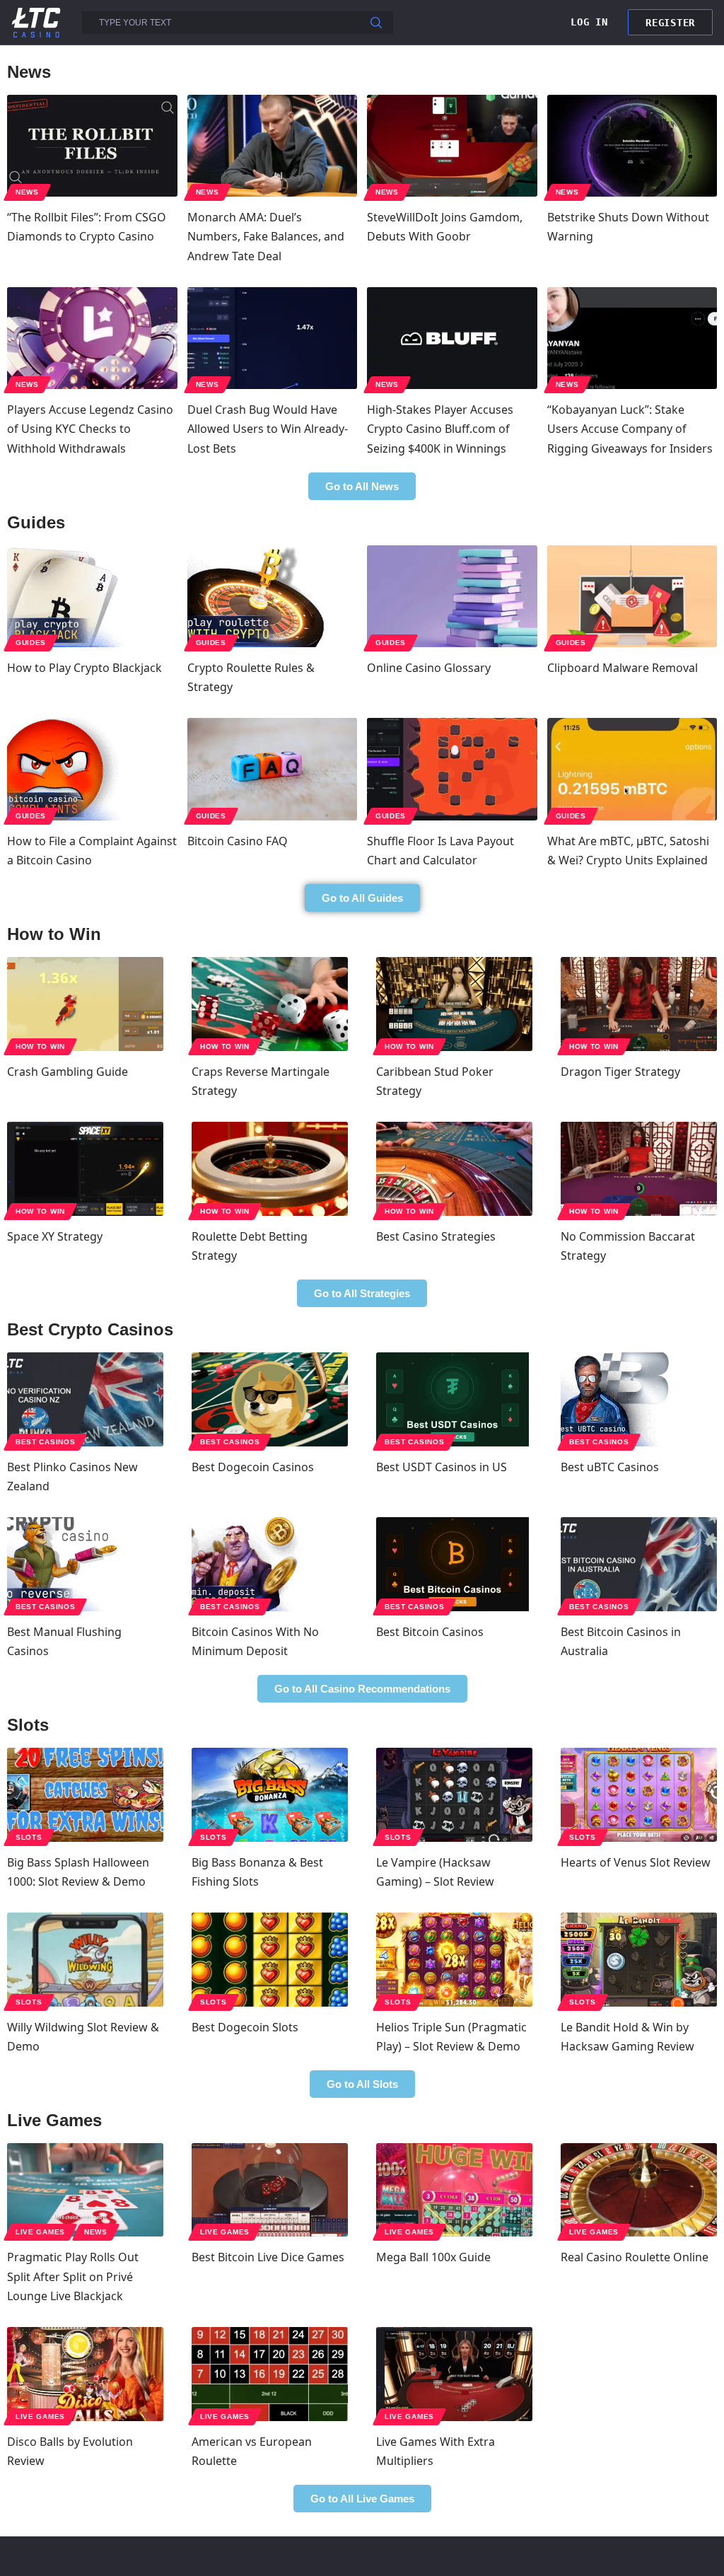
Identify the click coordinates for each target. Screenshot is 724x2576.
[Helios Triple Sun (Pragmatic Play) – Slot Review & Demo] (454, 1960)
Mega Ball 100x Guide (433, 2257)
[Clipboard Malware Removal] (632, 596)
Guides (31, 643)
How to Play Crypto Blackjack (84, 668)
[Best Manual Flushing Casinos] (85, 1564)
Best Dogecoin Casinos (253, 1467)
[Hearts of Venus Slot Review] (639, 1795)
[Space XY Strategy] (85, 1169)
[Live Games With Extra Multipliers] (454, 2374)
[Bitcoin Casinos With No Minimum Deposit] (270, 1564)
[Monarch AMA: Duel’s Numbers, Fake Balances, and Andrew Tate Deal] (273, 146)
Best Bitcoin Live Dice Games (268, 2257)
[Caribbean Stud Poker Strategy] (454, 1004)
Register (670, 23)
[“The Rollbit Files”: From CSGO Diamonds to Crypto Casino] (92, 146)
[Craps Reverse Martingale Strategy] (270, 1004)
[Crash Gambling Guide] (85, 1004)
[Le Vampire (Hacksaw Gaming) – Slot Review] (454, 1795)
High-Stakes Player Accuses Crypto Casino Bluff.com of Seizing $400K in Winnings (440, 429)
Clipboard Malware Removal (623, 668)
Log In (589, 22)
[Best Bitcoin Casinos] (454, 1564)
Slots (29, 1837)
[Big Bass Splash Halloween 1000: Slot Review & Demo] (85, 1795)
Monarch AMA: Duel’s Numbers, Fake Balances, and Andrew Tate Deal (266, 236)
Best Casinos (45, 1442)
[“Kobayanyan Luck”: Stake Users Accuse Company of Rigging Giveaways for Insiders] (632, 338)
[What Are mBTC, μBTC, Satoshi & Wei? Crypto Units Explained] (632, 769)
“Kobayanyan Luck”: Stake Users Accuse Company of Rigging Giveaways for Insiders (630, 429)
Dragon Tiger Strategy (620, 1072)
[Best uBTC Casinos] (639, 1399)
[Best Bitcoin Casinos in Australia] (639, 1564)
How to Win (40, 1046)
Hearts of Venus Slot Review (636, 1862)
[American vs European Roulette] (270, 2374)
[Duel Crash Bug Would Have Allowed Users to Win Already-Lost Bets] (273, 338)
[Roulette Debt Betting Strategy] (270, 1169)
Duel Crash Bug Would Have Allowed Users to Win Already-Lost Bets (268, 429)
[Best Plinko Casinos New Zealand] (85, 1399)
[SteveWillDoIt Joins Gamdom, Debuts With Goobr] (452, 146)
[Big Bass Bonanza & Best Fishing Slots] (270, 1795)
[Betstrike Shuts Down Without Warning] (632, 146)
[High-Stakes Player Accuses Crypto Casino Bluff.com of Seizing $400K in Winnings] (452, 338)
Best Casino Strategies (436, 1236)
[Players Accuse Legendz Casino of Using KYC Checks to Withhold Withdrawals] (92, 338)
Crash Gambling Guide (68, 1072)
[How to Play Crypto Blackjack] (92, 596)
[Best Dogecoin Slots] (270, 1960)
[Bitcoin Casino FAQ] (273, 769)
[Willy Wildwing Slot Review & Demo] (85, 1960)
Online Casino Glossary (429, 668)
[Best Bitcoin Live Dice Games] (270, 2190)
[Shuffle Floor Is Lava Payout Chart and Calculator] (452, 769)
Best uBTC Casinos (610, 1467)
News (27, 192)
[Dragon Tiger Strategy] (639, 1004)
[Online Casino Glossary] (452, 596)
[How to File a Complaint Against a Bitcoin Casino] (92, 769)
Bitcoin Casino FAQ (238, 841)
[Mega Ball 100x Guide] (454, 2190)
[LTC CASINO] (36, 22)
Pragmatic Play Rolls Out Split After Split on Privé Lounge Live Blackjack (73, 2276)
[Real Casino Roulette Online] (639, 2190)
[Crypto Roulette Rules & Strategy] (273, 596)
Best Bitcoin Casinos (430, 1632)
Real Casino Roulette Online (635, 2257)
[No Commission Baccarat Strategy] (639, 1169)
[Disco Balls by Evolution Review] (85, 2374)
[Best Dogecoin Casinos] (270, 1399)
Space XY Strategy (55, 1236)
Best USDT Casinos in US (442, 1467)
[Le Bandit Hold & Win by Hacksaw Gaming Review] (639, 1960)
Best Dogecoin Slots (245, 2027)
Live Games (40, 2232)
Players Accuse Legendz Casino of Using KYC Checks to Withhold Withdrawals (90, 429)
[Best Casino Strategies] (454, 1169)
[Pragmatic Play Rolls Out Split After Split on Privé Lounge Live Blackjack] (85, 2190)
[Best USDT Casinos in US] (454, 1399)
